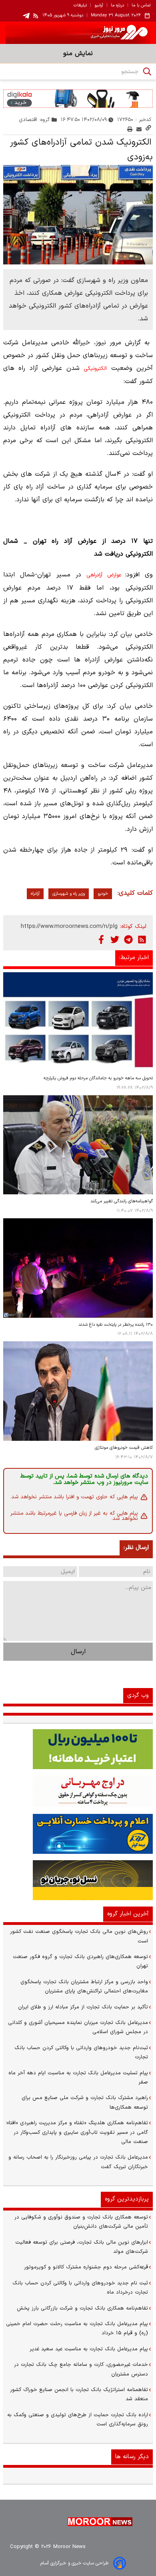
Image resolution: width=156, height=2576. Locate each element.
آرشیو (99, 6)
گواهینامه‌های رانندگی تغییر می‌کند (122, 1201)
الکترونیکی (95, 369)
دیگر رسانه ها (132, 2457)
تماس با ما (141, 6)
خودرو (103, 894)
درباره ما (117, 6)
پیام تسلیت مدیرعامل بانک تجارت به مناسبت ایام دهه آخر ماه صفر (78, 2078)
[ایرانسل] (78, 1880)
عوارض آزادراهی (104, 575)
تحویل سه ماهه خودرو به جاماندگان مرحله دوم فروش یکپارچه (98, 1078)
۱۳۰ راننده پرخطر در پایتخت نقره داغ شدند (116, 1325)
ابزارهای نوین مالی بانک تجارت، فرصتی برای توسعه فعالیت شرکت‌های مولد (82, 2247)
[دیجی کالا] (78, 98)
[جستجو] (147, 72)
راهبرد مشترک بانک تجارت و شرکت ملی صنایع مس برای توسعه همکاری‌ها (85, 2102)
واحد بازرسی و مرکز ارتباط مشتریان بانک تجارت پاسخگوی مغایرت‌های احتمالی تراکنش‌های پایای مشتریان (84, 1987)
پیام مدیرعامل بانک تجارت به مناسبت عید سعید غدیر (89, 2349)
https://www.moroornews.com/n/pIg (69, 927)
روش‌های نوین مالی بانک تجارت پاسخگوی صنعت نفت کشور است (79, 1936)
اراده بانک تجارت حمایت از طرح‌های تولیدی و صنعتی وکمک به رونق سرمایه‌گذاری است (78, 2420)
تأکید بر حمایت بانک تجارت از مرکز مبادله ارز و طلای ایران (83, 2007)
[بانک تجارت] (78, 1749)
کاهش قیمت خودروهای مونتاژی (124, 1448)
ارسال (78, 1652)
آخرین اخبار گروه (128, 1914)
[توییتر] (115, 939)
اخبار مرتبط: (134, 958)
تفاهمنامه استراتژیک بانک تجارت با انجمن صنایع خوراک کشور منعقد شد (79, 2394)
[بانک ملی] (78, 1791)
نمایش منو (78, 54)
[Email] (139, 129)
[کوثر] (78, 1834)
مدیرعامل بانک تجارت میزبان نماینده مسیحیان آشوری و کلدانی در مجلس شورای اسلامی (78, 2027)
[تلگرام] (128, 939)
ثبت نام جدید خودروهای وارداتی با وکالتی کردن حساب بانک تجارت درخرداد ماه (80, 2288)
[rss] (36, 16)
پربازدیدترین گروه (127, 2199)
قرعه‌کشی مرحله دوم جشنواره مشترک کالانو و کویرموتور (86, 2267)
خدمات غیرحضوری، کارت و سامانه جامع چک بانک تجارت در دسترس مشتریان (81, 2369)
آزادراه (35, 894)
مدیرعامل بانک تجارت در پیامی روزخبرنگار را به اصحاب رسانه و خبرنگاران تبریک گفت (78, 2162)
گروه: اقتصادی (35, 120)
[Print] (130, 129)
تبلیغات (80, 6)
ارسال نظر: (136, 1548)
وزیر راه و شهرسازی (69, 894)
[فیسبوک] (101, 939)
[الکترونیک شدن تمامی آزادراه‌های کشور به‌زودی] (78, 215)
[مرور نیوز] (78, 33)
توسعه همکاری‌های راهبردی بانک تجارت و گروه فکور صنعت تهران (80, 1961)
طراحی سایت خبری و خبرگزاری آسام (74, 2563)
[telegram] (26, 16)
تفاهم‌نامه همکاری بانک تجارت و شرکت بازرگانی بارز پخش (82, 2308)
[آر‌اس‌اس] (142, 939)
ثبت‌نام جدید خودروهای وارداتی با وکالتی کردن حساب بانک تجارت (81, 2053)
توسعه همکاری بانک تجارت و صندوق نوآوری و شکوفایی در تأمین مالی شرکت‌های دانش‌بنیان (81, 2222)
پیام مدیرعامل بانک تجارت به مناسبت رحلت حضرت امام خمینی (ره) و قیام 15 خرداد (77, 2329)
